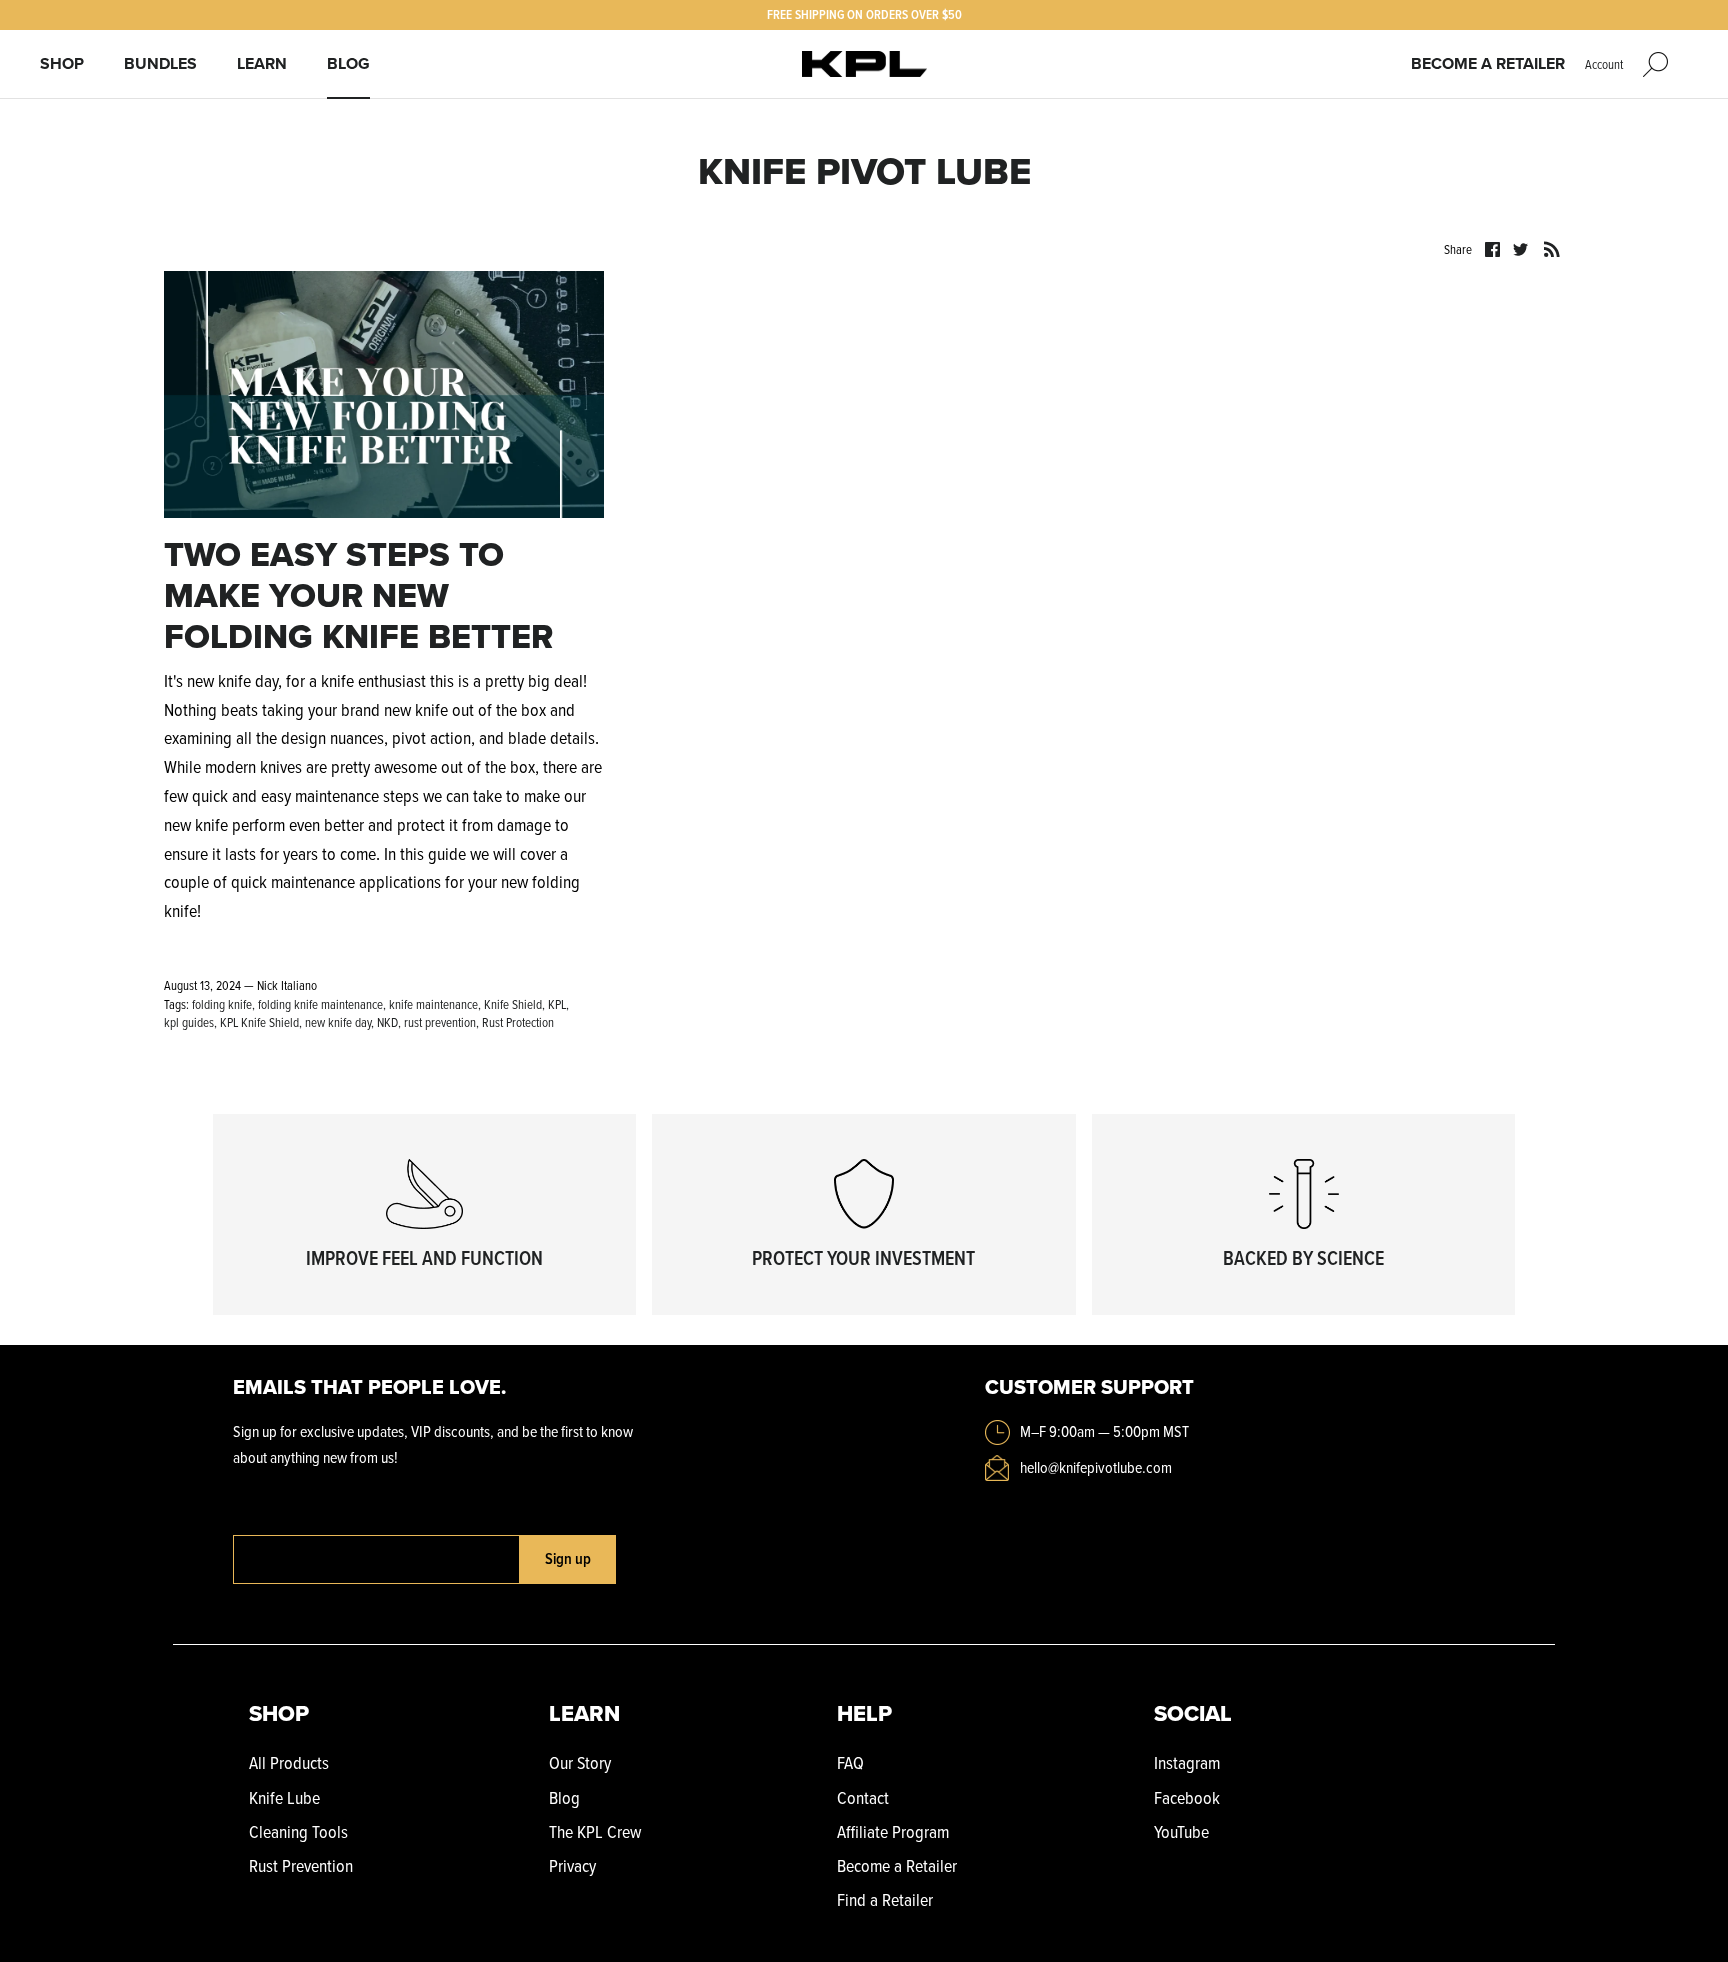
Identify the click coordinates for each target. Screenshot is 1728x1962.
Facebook (1187, 1797)
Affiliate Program (893, 1831)
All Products (289, 1762)
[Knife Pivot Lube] (864, 64)
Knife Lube (284, 1797)
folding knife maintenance (320, 1004)
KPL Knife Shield (259, 1022)
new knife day (338, 1022)
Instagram (1187, 1762)
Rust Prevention (301, 1865)
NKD (387, 1022)
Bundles (160, 63)
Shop (62, 63)
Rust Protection (518, 1022)
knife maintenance (433, 1004)
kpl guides (189, 1022)
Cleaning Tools (298, 1831)
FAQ (850, 1762)
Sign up (568, 1558)
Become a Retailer (1488, 63)
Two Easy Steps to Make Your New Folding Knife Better (358, 595)
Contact (863, 1797)
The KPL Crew (595, 1831)
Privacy (572, 1865)
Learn (262, 63)
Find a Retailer (885, 1899)
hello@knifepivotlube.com (1096, 1467)
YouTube (1181, 1831)
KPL (557, 1004)
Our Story (580, 1762)
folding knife (222, 1004)
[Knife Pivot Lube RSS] (1552, 248)
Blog (348, 63)
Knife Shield (513, 1004)
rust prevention (440, 1022)
